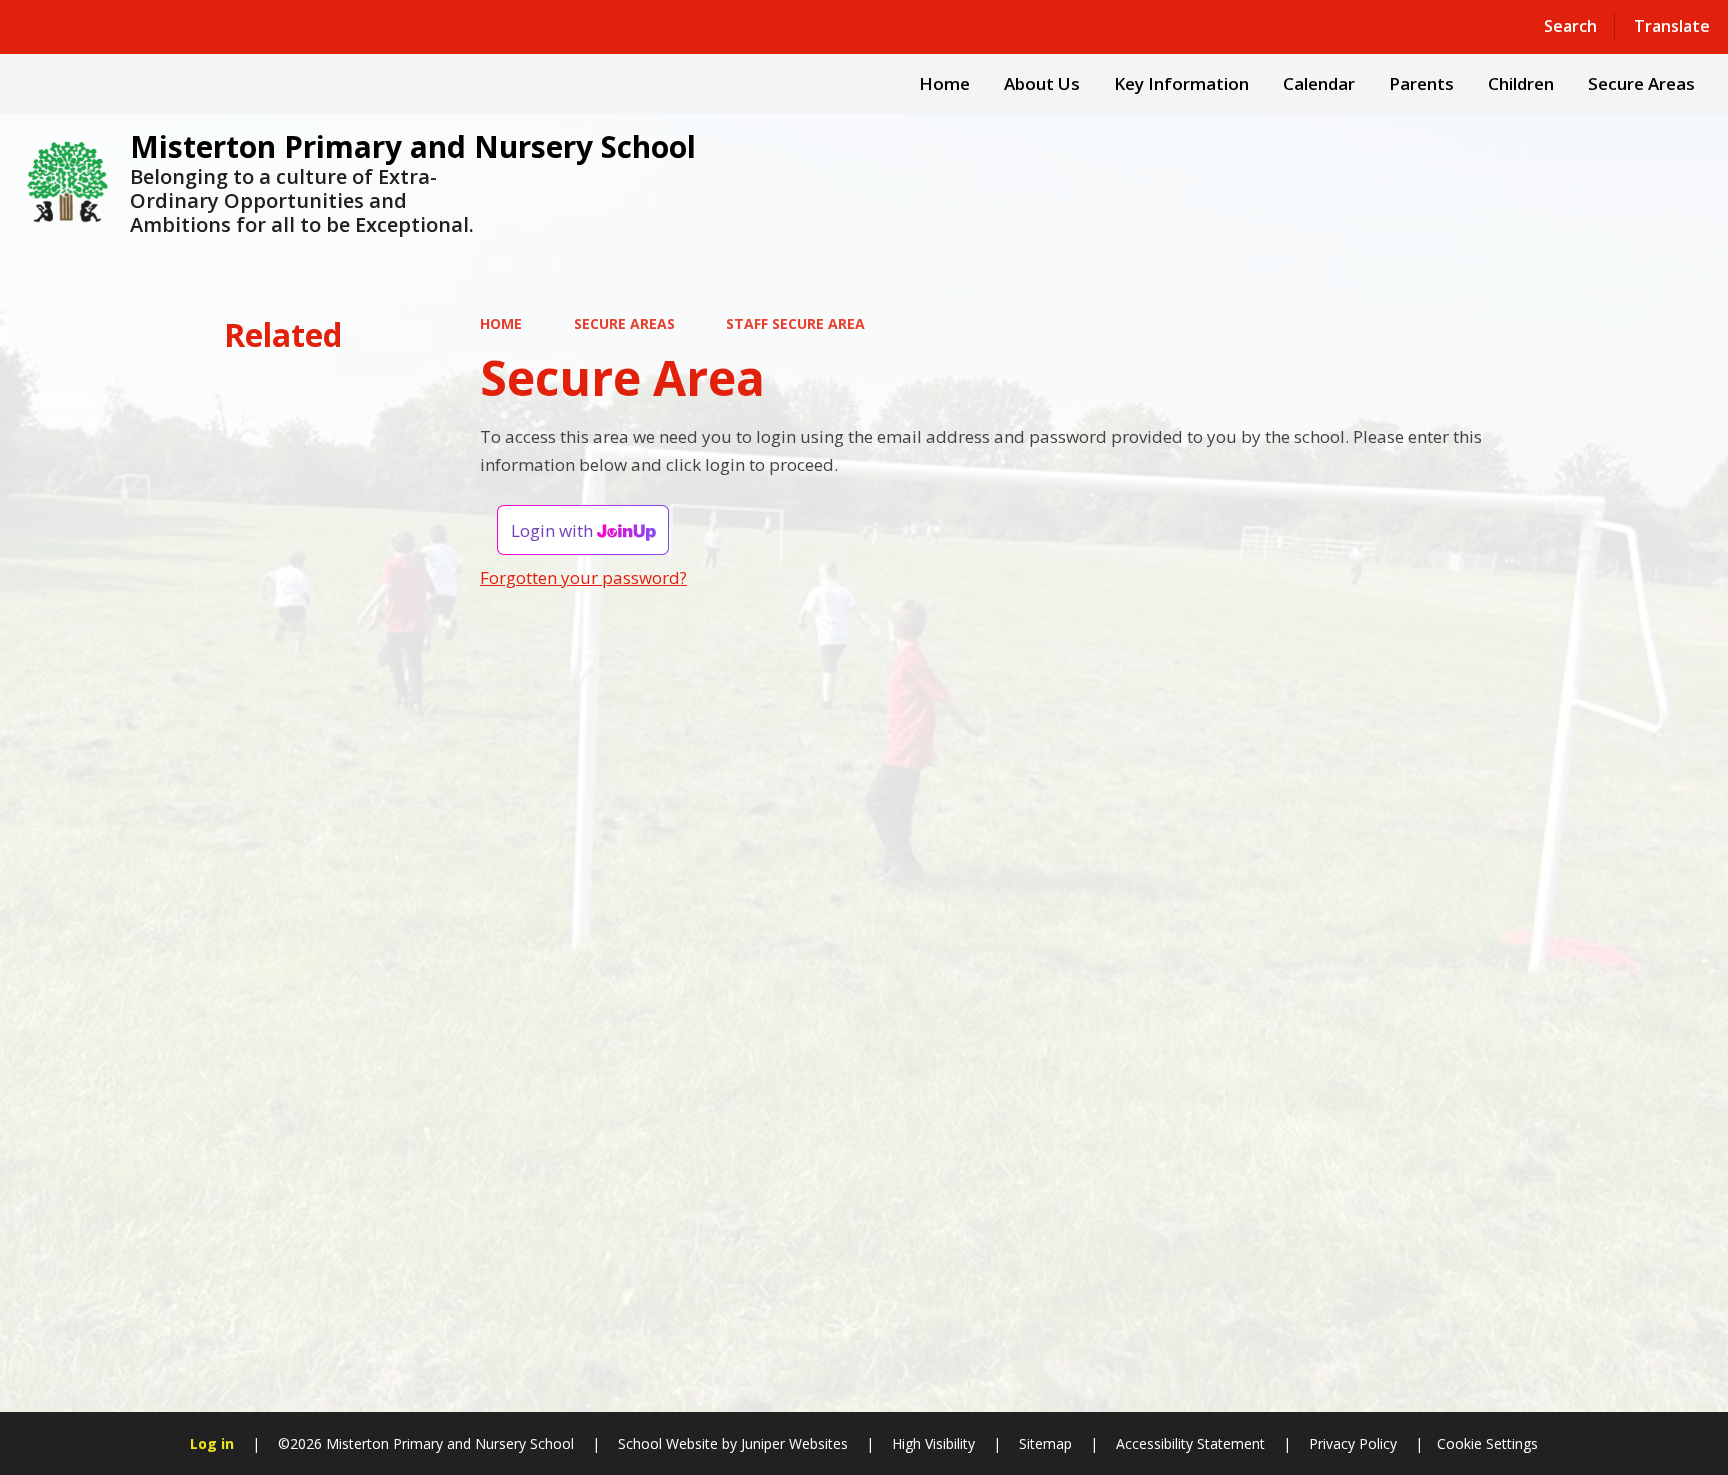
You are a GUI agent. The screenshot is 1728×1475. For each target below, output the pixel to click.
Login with (554, 530)
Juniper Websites (792, 1443)
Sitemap (1045, 1443)
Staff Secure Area (795, 323)
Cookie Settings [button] (1487, 1443)
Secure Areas (624, 323)
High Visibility (933, 1443)
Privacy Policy (1353, 1443)
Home (501, 323)
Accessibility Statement (1190, 1443)
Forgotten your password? (583, 577)
